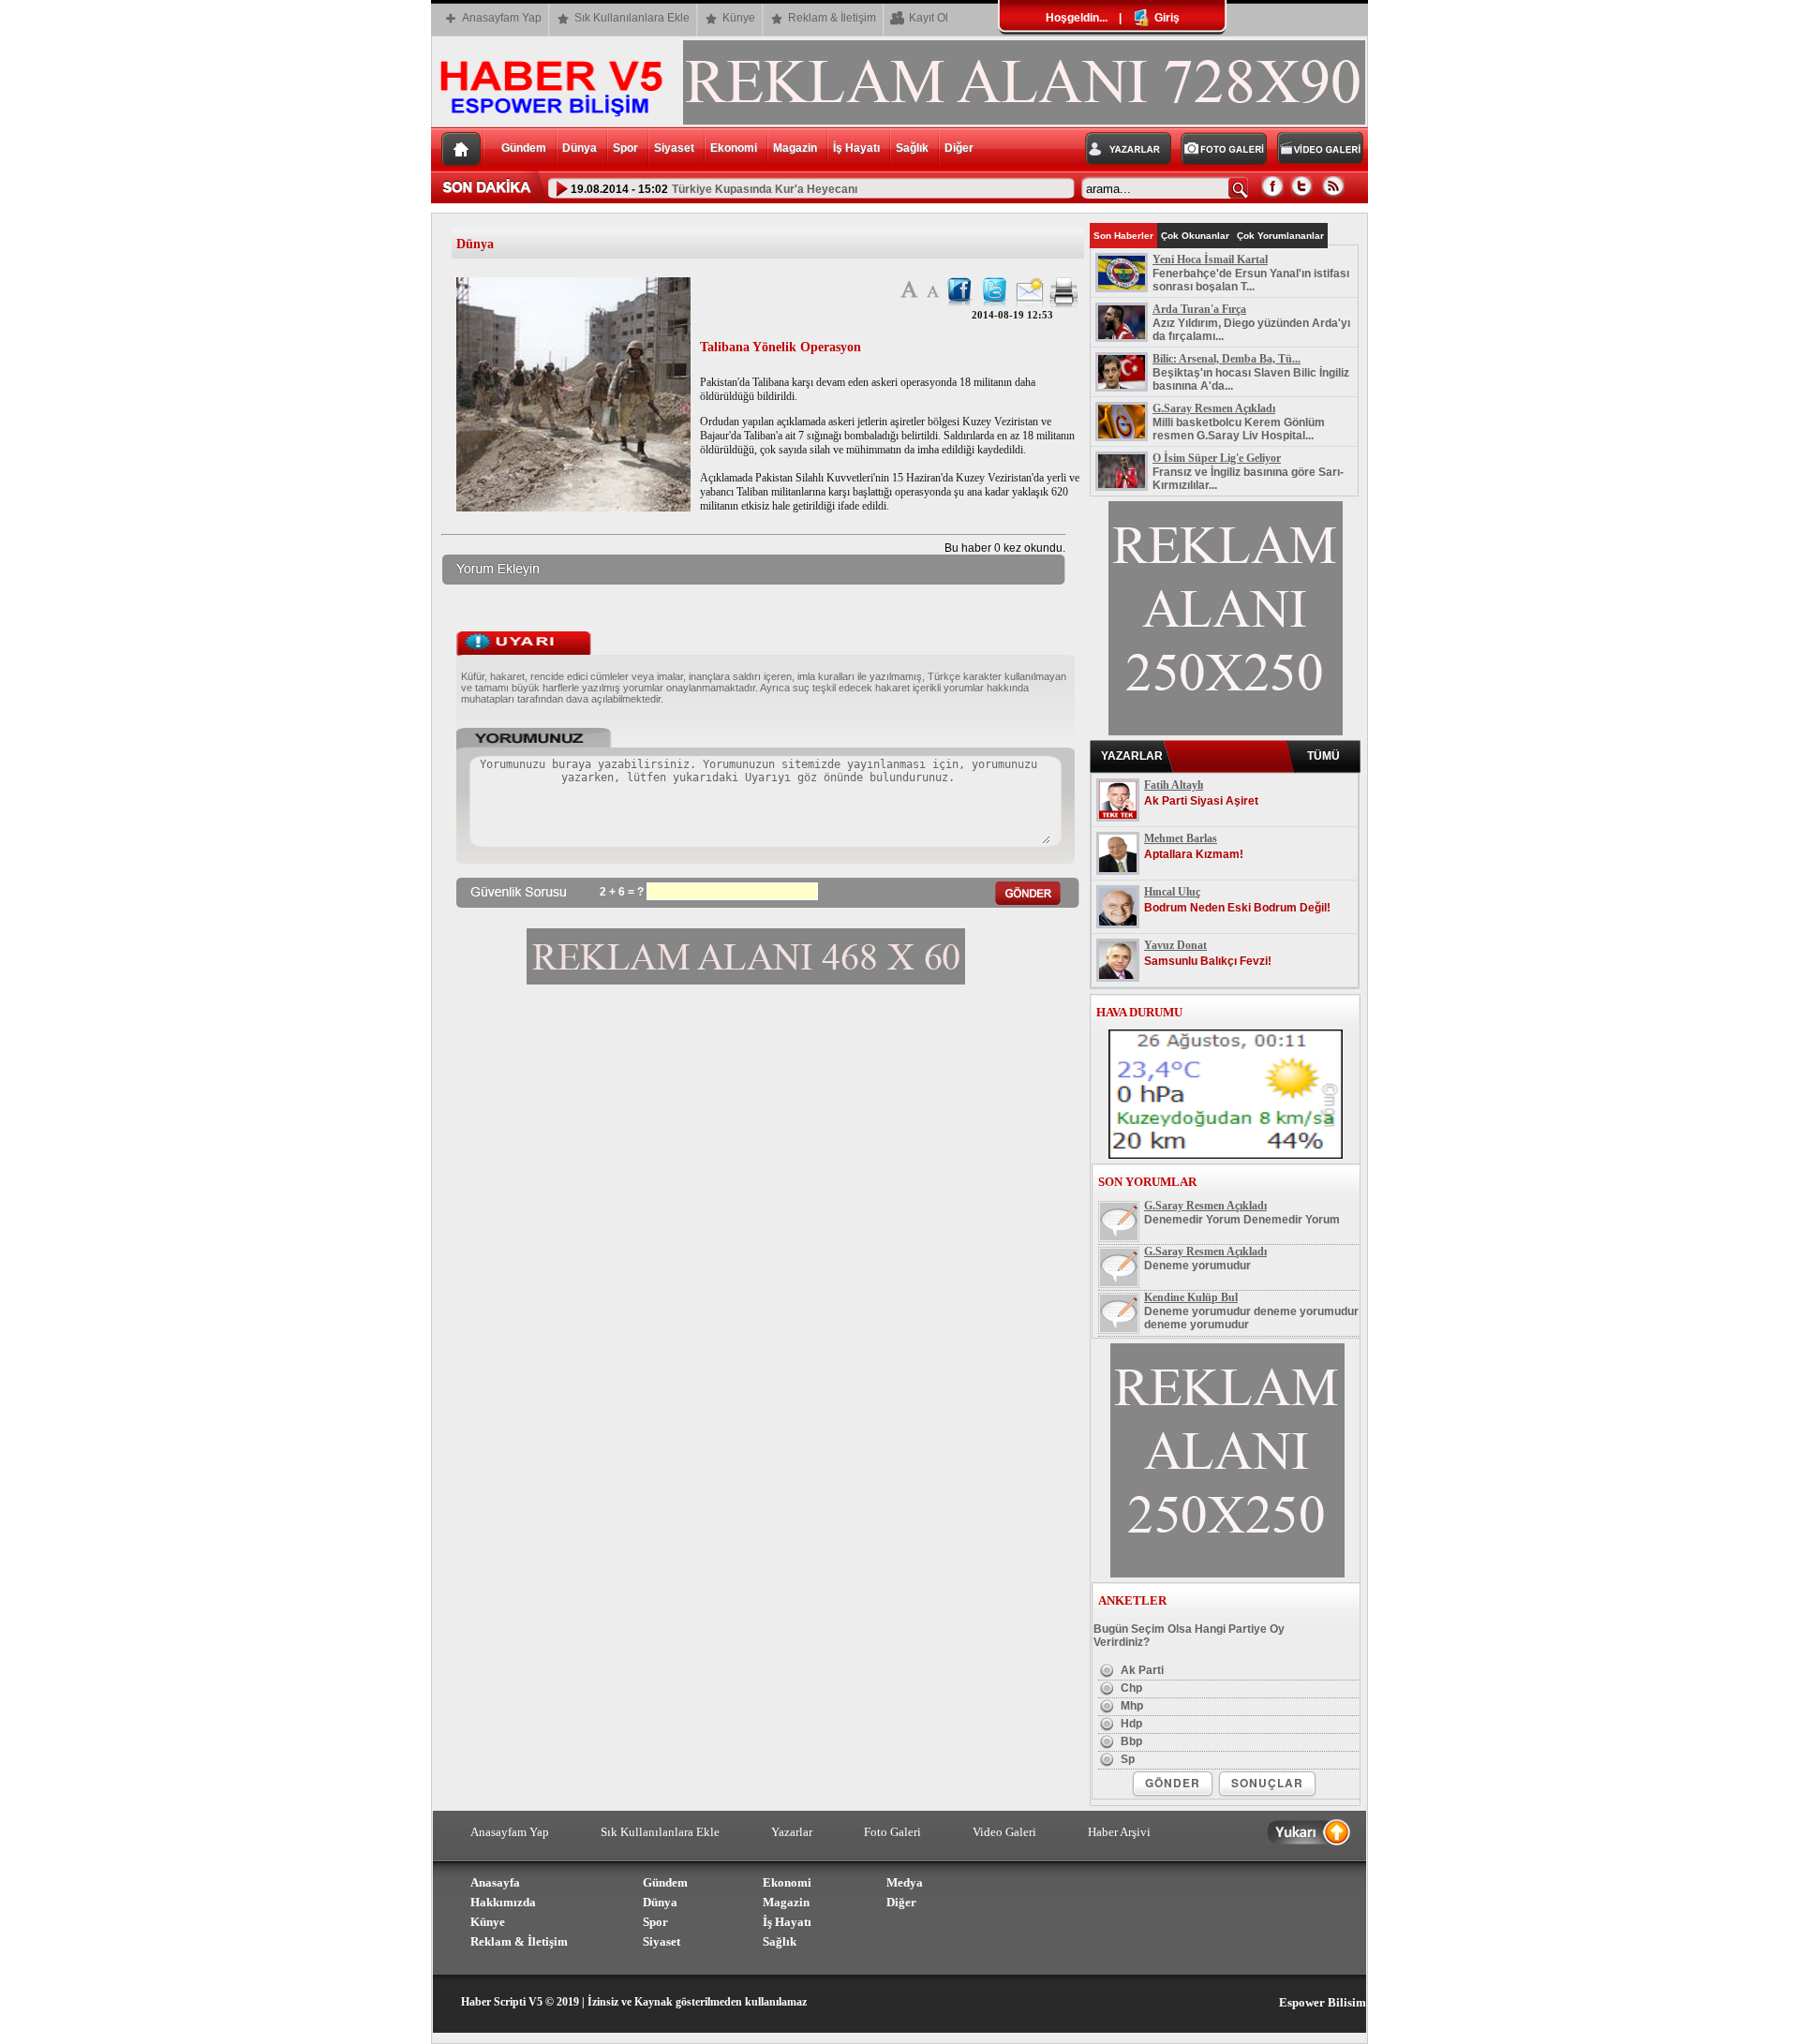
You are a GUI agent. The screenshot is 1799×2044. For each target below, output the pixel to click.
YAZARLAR (1132, 756)
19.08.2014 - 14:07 (607, 195)
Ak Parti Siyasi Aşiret (1201, 801)
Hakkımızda (503, 1902)
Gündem (524, 148)
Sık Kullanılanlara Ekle (632, 18)
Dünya (580, 148)
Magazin (795, 148)
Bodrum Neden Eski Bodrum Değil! (1237, 908)
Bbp (1130, 1741)
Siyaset (674, 148)
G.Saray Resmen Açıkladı (1214, 408)
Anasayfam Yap (502, 18)
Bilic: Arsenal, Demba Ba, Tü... (1227, 359)
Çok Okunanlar (1195, 236)
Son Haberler (1123, 236)
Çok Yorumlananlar (1280, 236)
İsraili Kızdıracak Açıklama (732, 195)
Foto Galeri (892, 1832)
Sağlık (912, 148)
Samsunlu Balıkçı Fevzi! (1208, 961)
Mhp (1130, 1706)
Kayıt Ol (929, 18)
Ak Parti (1141, 1670)
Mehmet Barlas (1181, 838)
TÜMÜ (1323, 756)
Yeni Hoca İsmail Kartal (1210, 259)
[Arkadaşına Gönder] (1030, 304)
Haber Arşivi (1119, 1832)
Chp (1130, 1688)
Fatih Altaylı (1174, 785)
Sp (1126, 1759)
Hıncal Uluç (1172, 892)
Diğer (959, 148)
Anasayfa (495, 1882)
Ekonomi (734, 148)
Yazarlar (792, 1832)
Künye (739, 18)
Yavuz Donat (1175, 945)
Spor (625, 148)
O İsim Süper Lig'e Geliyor (1217, 458)
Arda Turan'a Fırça (1199, 309)
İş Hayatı (856, 148)
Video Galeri (1004, 1832)
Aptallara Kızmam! (1194, 854)
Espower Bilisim (1323, 2002)
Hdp (1130, 1724)
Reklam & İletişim (832, 18)
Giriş (1166, 18)
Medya (905, 1882)
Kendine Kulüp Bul (1191, 1297)
